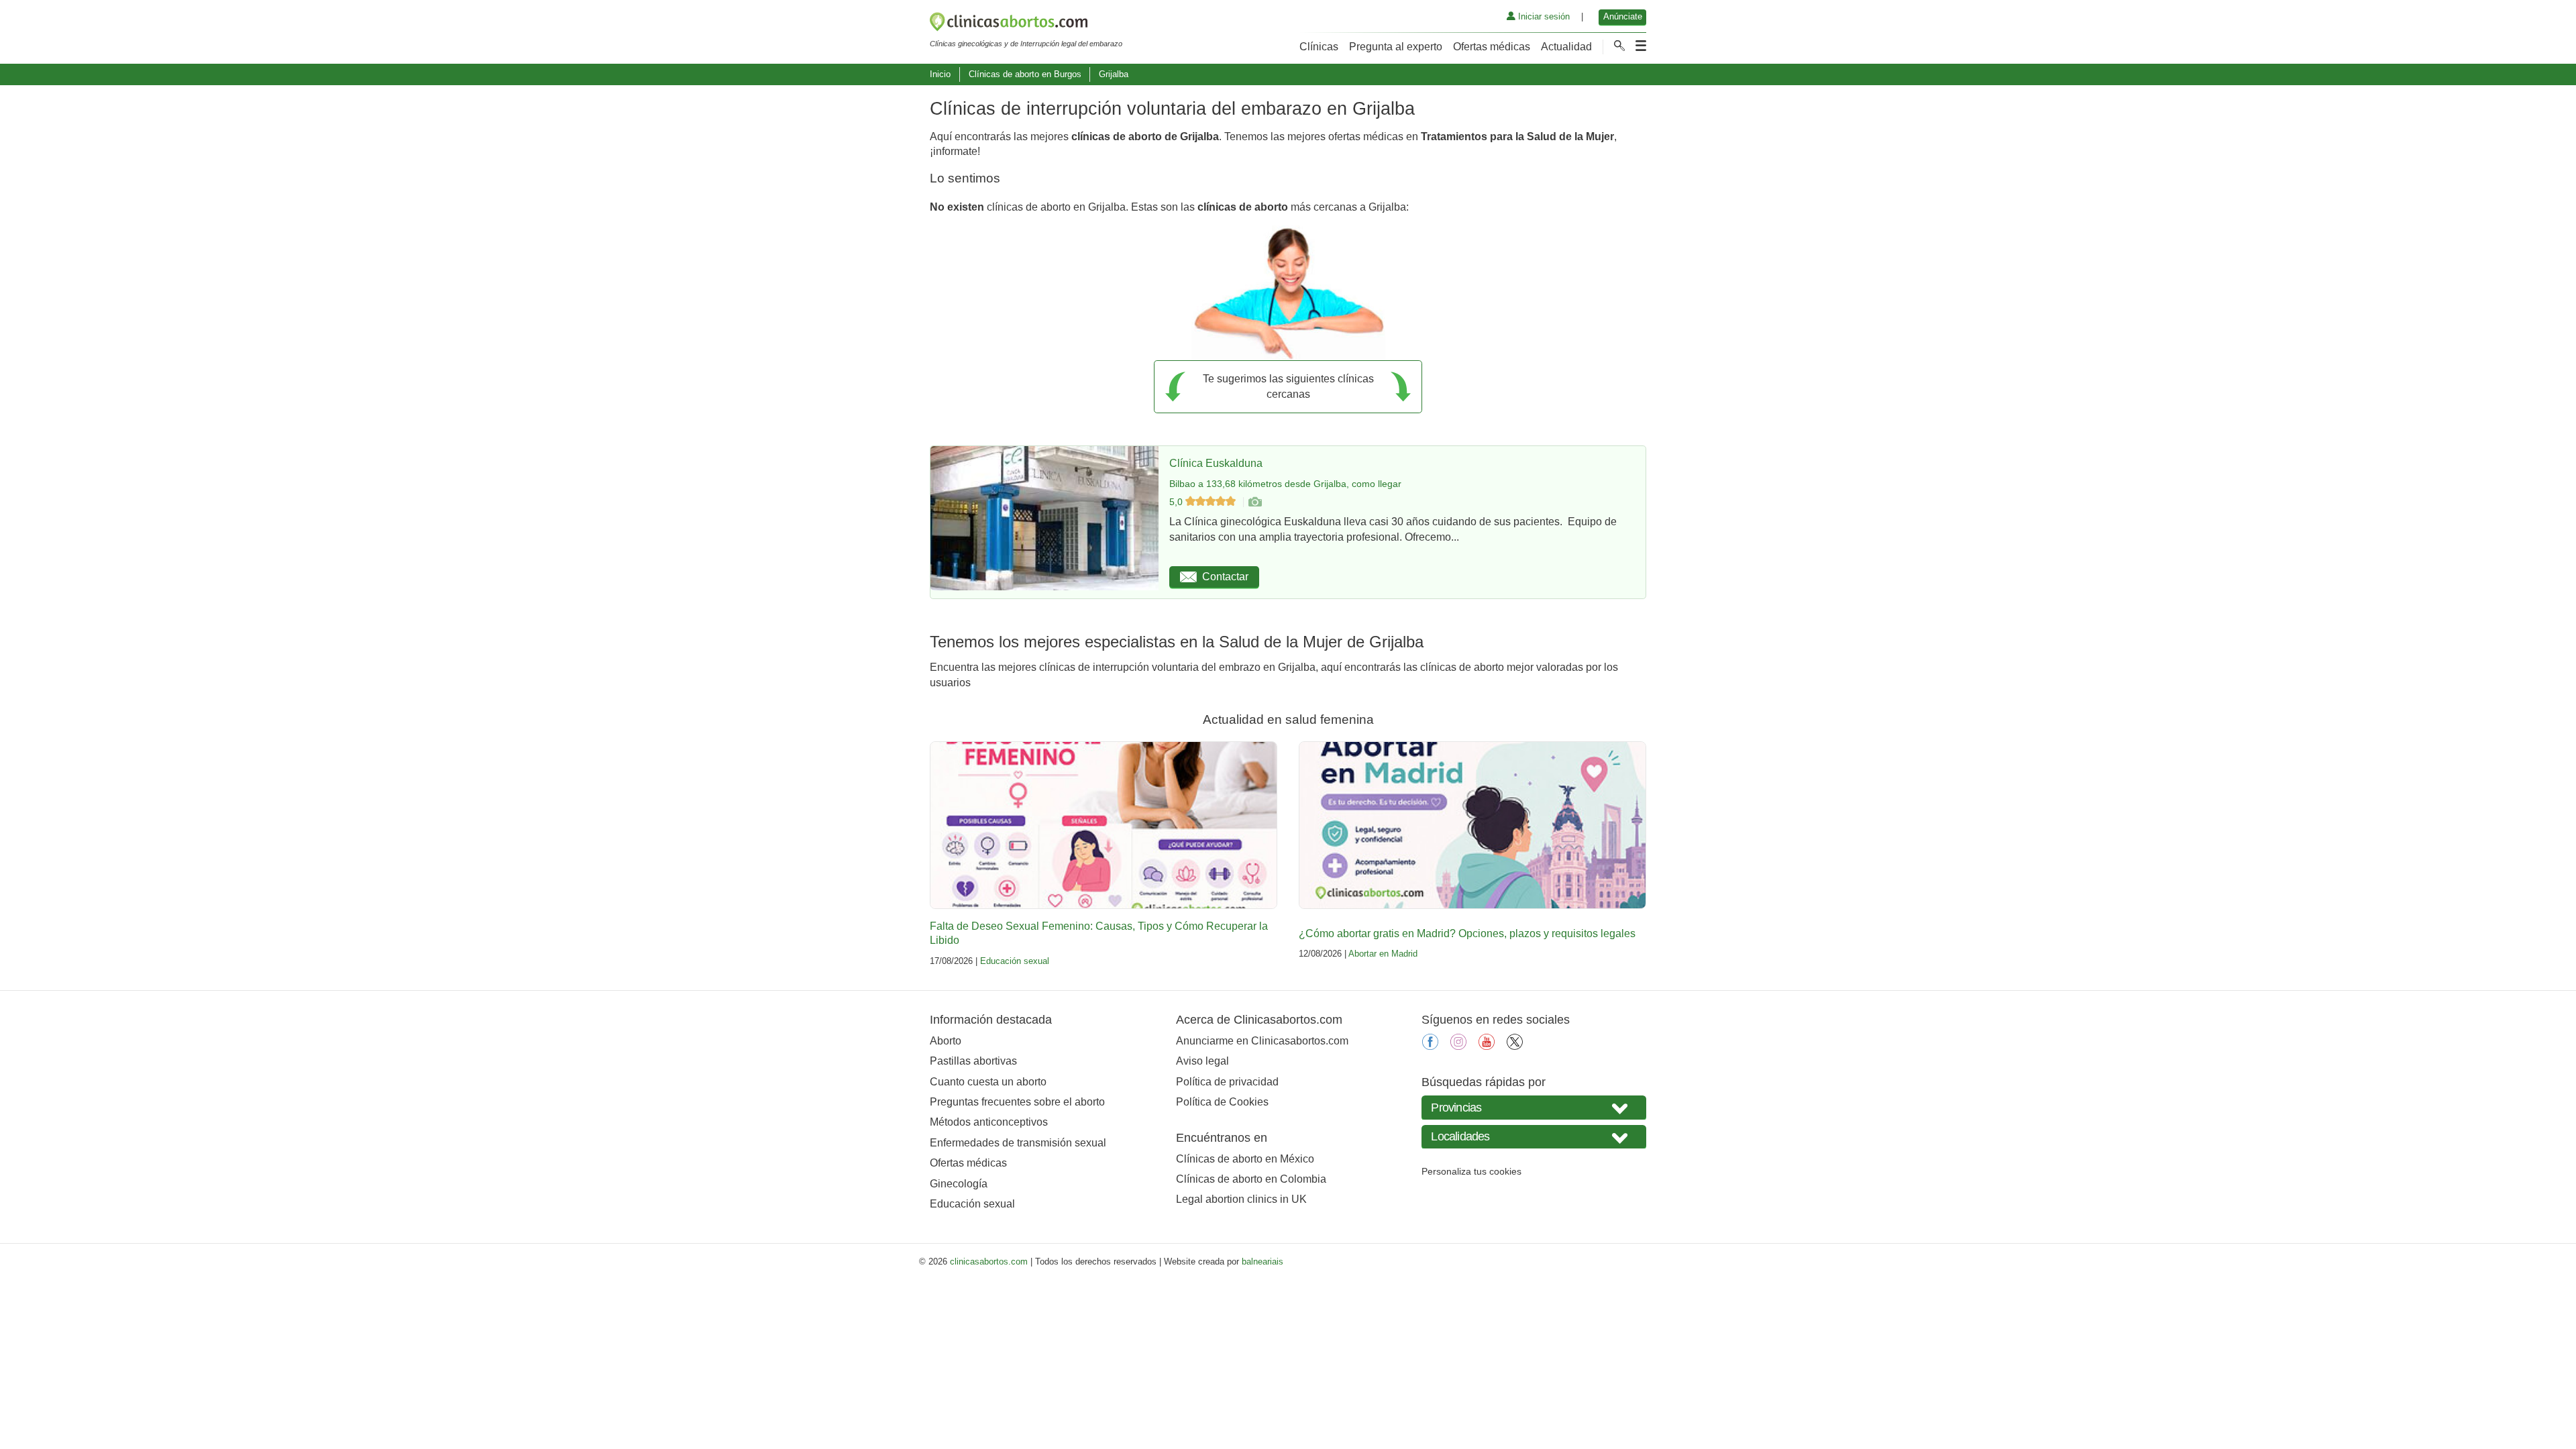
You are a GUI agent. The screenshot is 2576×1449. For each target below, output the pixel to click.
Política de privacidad (1227, 1082)
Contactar (1225, 577)
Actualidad (1566, 47)
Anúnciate (1623, 16)
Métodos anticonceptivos (989, 1122)
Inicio (940, 74)
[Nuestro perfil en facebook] (1430, 1046)
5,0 (1177, 502)
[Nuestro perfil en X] (1515, 1046)
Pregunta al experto (1396, 47)
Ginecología (959, 1184)
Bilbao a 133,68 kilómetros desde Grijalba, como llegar (1285, 484)
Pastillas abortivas (973, 1061)
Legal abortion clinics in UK (1241, 1199)
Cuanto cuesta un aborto (988, 1082)
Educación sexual (1015, 961)
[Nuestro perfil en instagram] (1458, 1046)
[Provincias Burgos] (1534, 1107)
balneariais (1263, 1262)
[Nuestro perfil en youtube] (1487, 1046)
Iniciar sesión (1543, 16)
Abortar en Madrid (1383, 954)
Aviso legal (1202, 1061)
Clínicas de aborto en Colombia (1251, 1179)
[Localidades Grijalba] (1534, 1137)
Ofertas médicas (1492, 47)
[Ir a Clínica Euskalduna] (1254, 502)
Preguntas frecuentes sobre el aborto (1017, 1102)
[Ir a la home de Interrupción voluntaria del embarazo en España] (1026, 24)
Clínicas (1319, 47)
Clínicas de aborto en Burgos (1025, 74)
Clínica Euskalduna (1216, 463)
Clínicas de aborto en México (1245, 1159)
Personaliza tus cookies (1471, 1171)
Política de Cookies (1222, 1102)
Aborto (946, 1041)
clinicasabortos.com (989, 1262)
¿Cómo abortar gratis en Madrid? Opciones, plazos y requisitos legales (1467, 933)
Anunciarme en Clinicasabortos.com (1262, 1041)
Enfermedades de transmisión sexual (1018, 1143)
